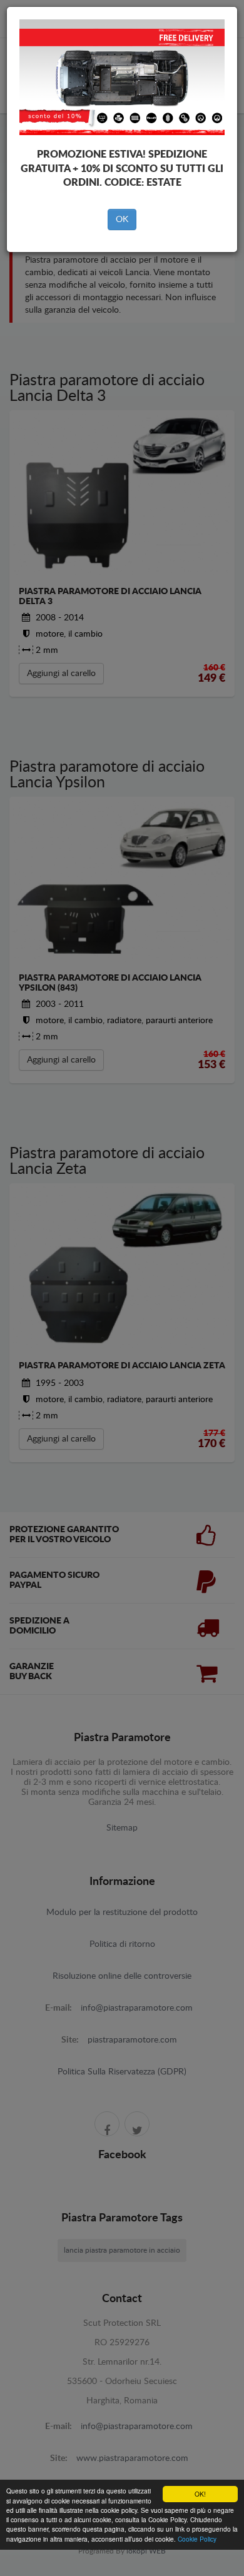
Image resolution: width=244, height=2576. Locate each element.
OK (122, 220)
